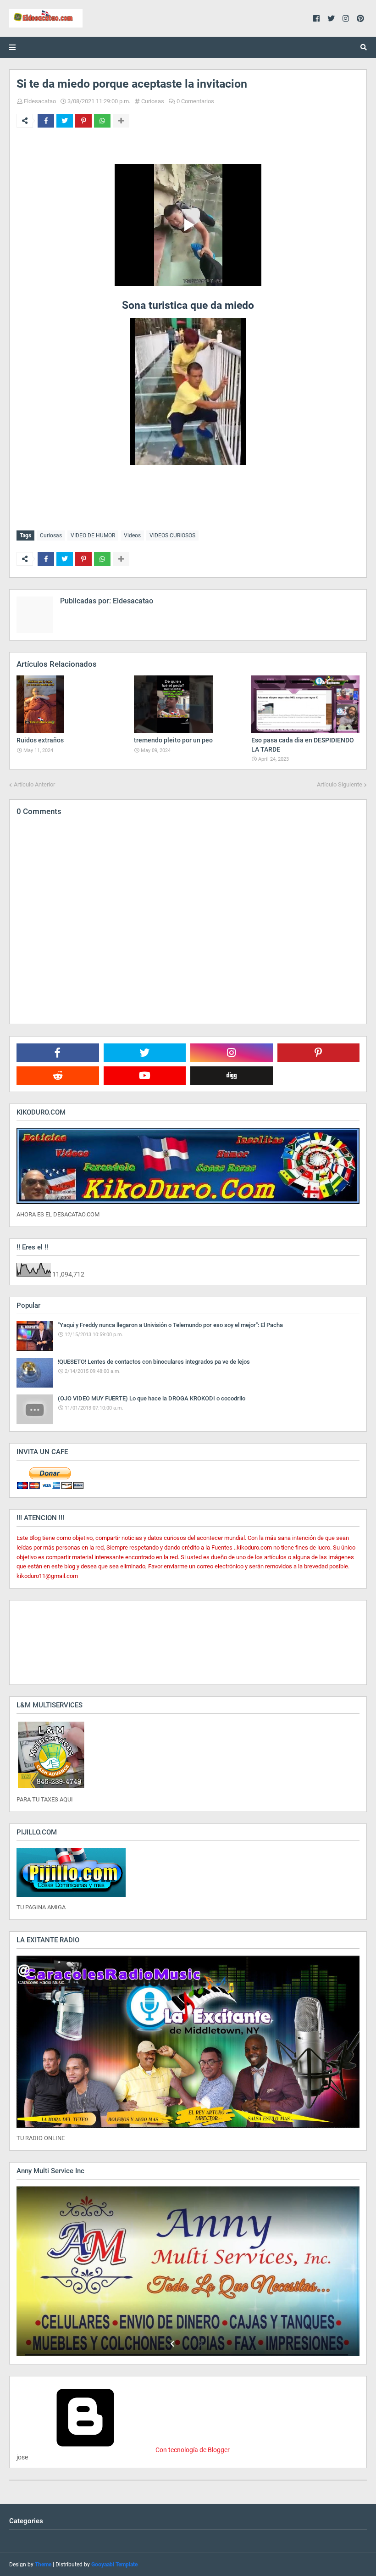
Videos (132, 535)
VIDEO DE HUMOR (93, 535)
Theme (43, 2565)
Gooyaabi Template (114, 2565)
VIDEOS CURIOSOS (172, 535)
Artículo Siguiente (340, 784)
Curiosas (153, 101)
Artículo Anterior (34, 784)
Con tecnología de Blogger (192, 2450)
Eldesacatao (40, 101)
